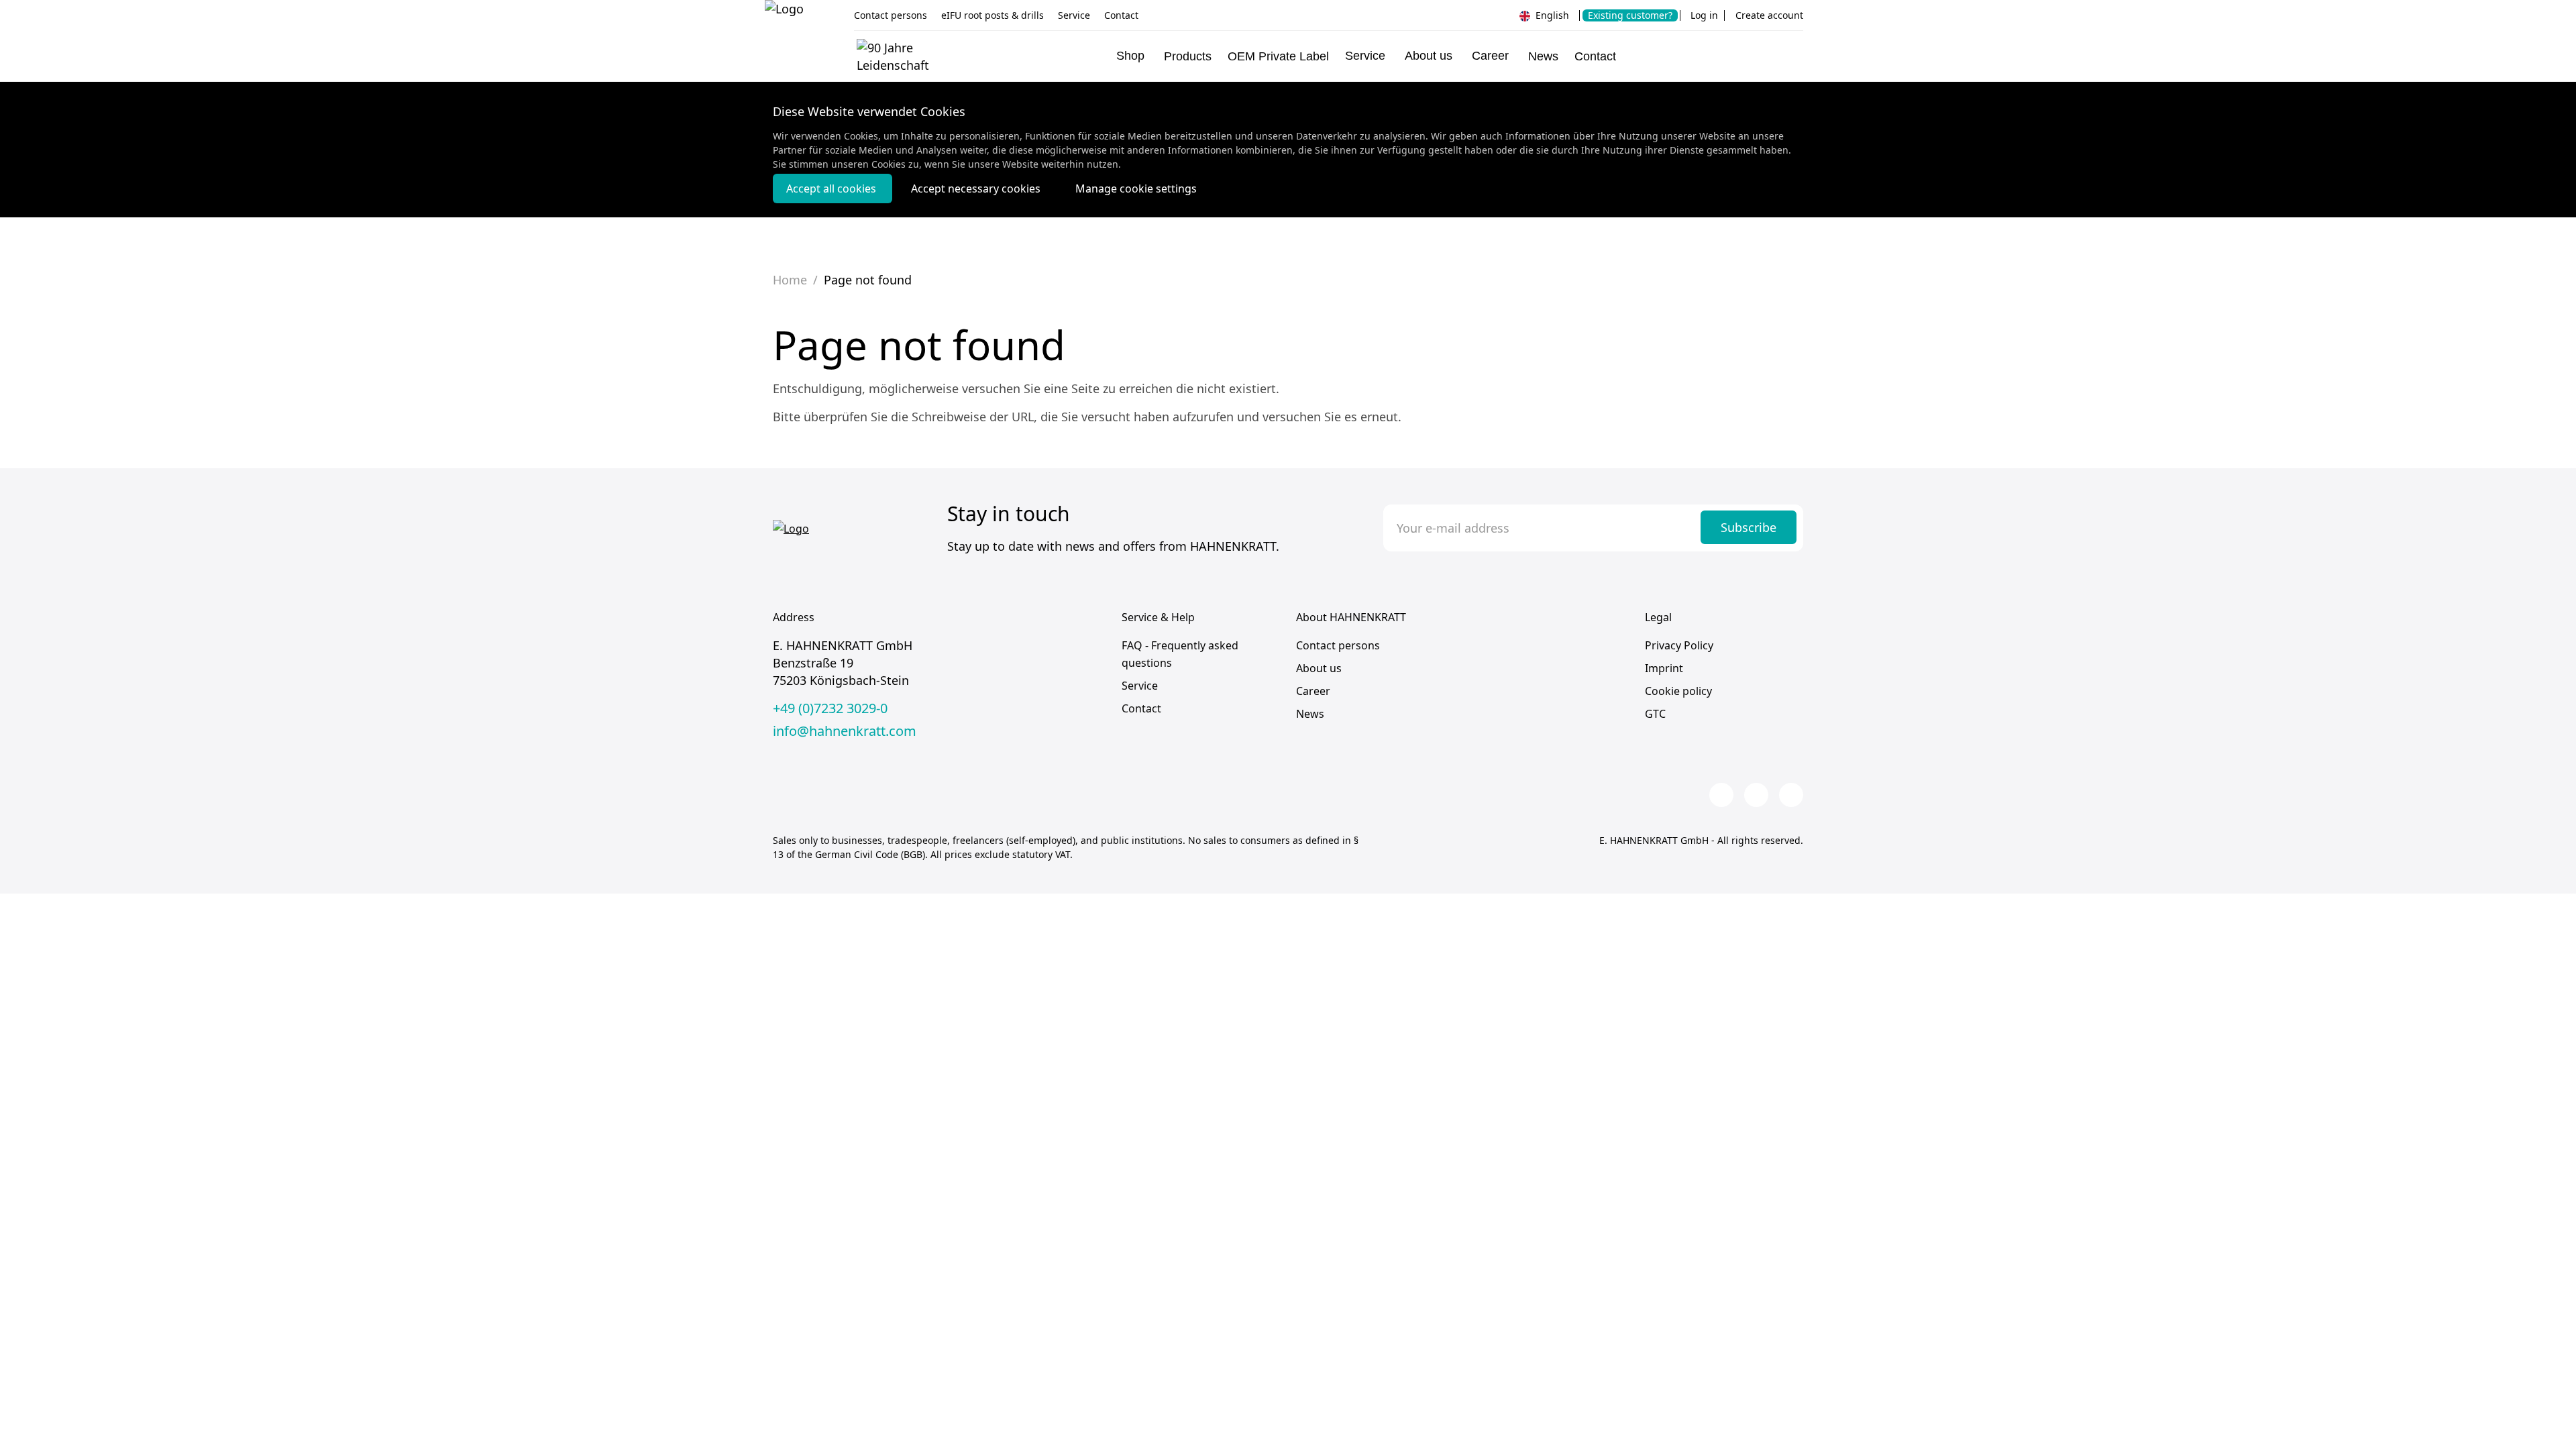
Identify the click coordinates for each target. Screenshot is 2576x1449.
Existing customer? (1630, 15)
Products (1188, 56)
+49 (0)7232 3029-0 (830, 708)
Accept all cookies (833, 189)
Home (790, 280)
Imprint (1664, 668)
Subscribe (1749, 527)
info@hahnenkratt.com (845, 731)
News (1543, 56)
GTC (1655, 714)
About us (1319, 668)
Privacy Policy (1679, 645)
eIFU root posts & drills (992, 15)
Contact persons (891, 15)
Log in (1704, 15)
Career (1313, 691)
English (1551, 15)
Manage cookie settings (1136, 189)
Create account (1769, 15)
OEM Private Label (1278, 56)
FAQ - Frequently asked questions (1180, 654)
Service (1074, 15)
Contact (1121, 15)
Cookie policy (1678, 691)
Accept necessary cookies (977, 189)
